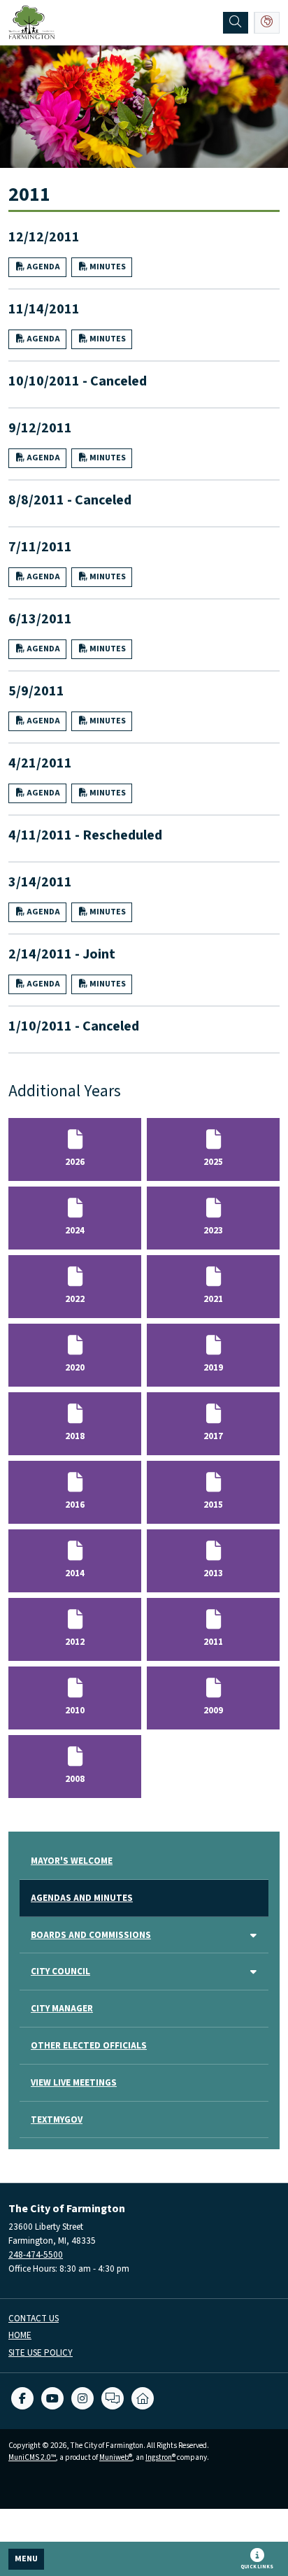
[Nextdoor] (143, 2398)
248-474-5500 (36, 2255)
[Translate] (267, 23)
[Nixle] (113, 2398)
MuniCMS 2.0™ (32, 2457)
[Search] (236, 23)
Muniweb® (116, 2457)
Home (20, 2336)
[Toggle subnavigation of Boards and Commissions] (253, 1936)
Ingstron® (160, 2457)
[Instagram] (82, 2398)
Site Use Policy (41, 2353)
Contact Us (34, 2319)
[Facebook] (22, 2398)
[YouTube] (52, 2398)
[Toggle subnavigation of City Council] (253, 1973)
